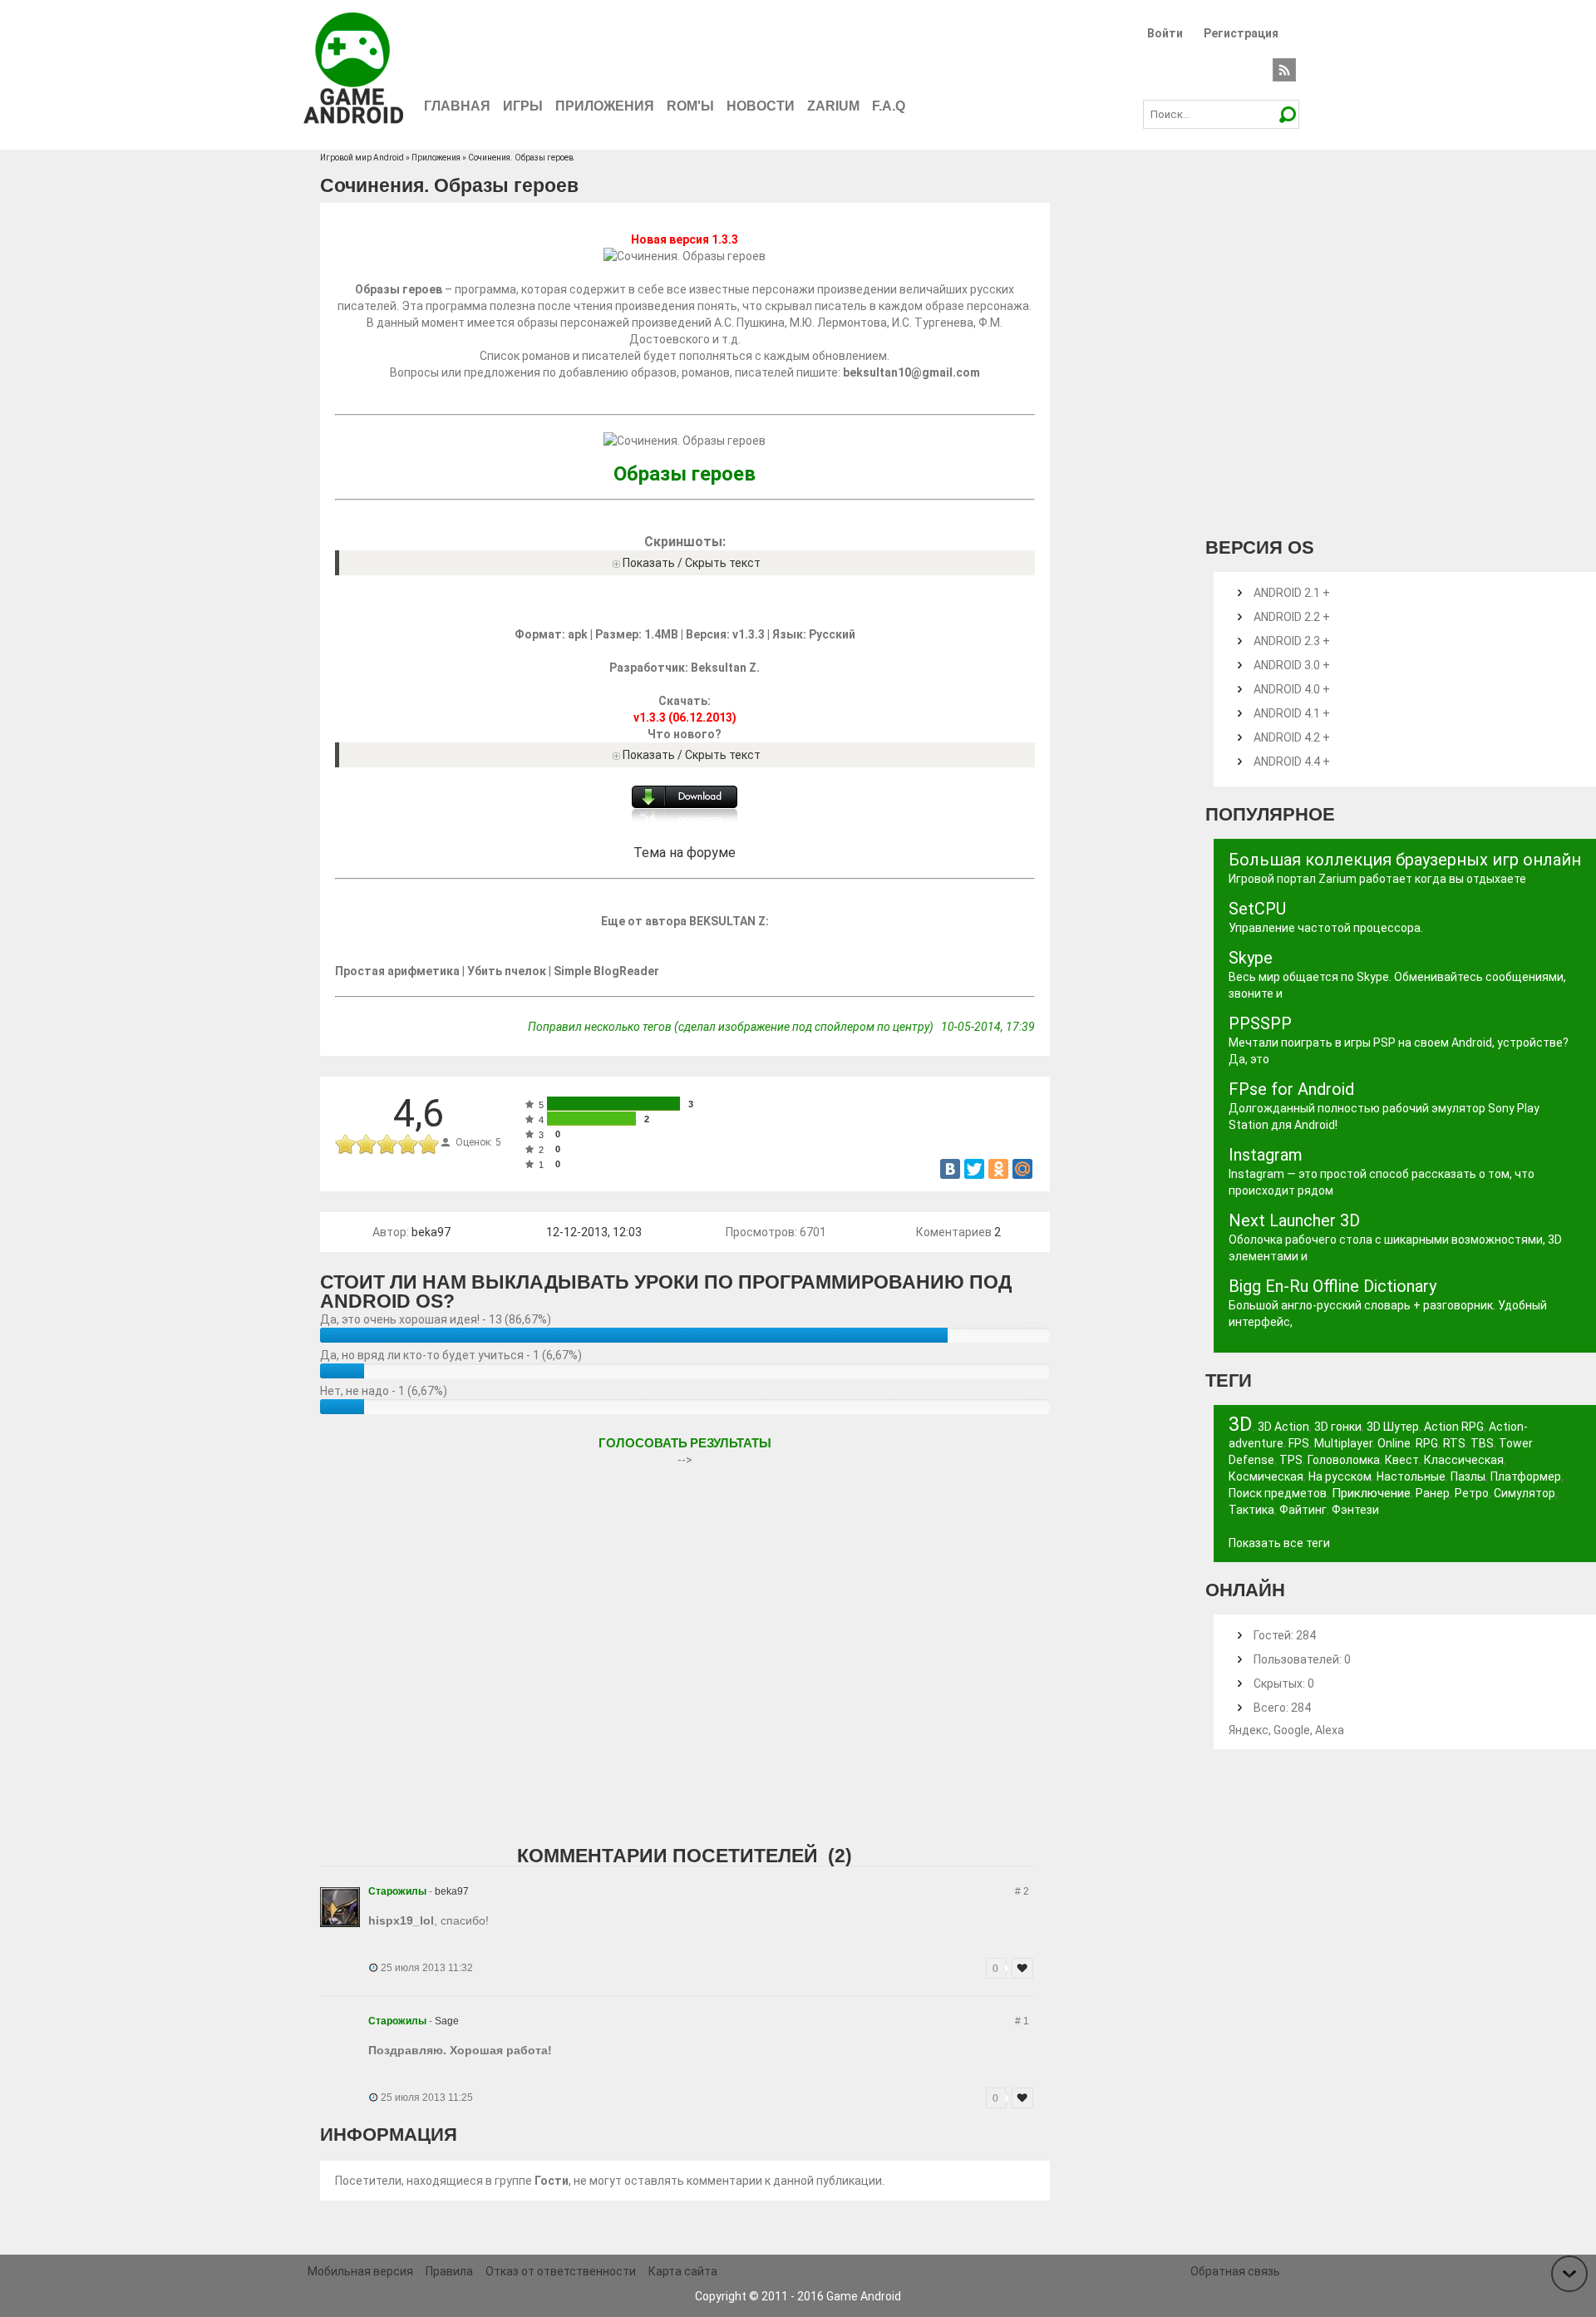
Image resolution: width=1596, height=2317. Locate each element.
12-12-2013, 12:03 (594, 1232)
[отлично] (429, 1144)
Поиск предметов (1278, 1493)
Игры (523, 106)
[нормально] (387, 1144)
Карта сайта (683, 2271)
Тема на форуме (685, 853)
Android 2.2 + (1292, 617)
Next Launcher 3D (1294, 1220)
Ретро (1472, 1493)
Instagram (1266, 1155)
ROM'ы (690, 106)
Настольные (1411, 1476)
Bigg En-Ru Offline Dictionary (1332, 1286)
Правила (449, 2271)
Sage (447, 2021)
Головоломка (1344, 1460)
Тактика (1251, 1510)
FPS (1299, 1443)
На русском (1340, 1476)
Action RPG (1454, 1427)
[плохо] (366, 1144)
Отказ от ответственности (561, 2271)
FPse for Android (1291, 1089)
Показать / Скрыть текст (692, 563)
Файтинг (1303, 1510)
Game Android (864, 2296)
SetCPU (1257, 909)
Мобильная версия (360, 2271)
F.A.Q (889, 106)
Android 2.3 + (1292, 641)
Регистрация (1241, 33)
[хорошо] (408, 1144)
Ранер (1433, 1493)
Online (1394, 1443)
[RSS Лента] (1284, 69)
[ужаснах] (345, 1144)
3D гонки (1338, 1427)
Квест (1402, 1460)
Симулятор (1525, 1493)
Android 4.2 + (1292, 737)
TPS (1291, 1460)
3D (1241, 1424)
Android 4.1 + (1292, 713)
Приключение (1371, 1493)
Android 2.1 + (1292, 593)
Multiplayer (1343, 1443)
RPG (1427, 1443)
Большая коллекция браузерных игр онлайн (1405, 860)
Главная (457, 106)
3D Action (1283, 1427)
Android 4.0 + (1292, 689)
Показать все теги (1279, 1543)
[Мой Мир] (1022, 1169)
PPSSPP (1260, 1023)
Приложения (605, 106)
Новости (761, 106)
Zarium (833, 106)
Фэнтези (1355, 1510)
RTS (1454, 1443)
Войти (1165, 33)
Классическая (1464, 1460)
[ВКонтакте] (950, 1169)
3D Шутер (1393, 1427)
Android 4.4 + (1292, 762)
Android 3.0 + (1292, 665)
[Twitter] (974, 1169)
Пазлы (1468, 1476)
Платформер (1526, 1476)
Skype (1251, 958)
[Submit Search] (1287, 114)
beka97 (431, 1232)
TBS (1482, 1443)
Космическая (1266, 1476)
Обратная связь (1235, 2271)
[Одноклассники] (998, 1169)
